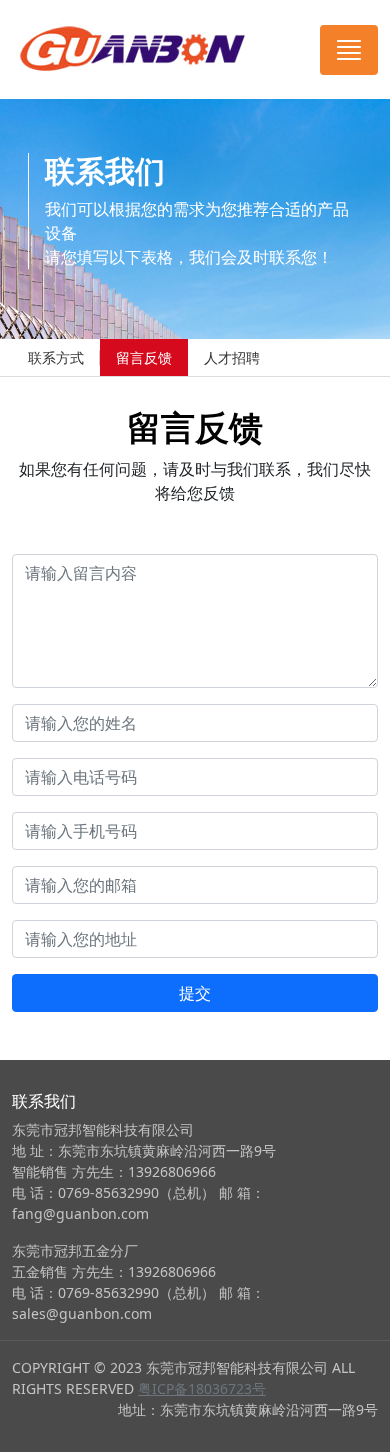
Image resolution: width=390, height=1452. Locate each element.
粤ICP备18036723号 (202, 1388)
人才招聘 (232, 357)
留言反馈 (144, 357)
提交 (195, 993)
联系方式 (56, 357)
